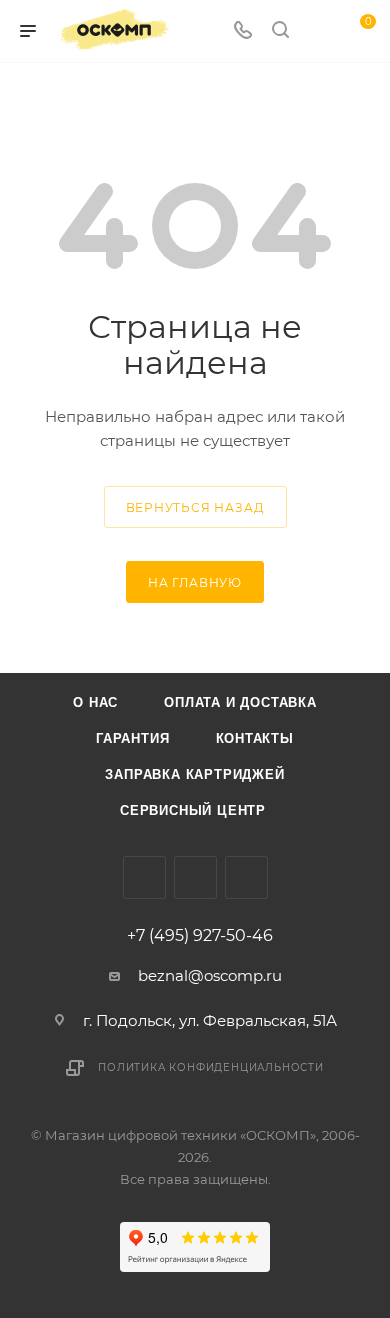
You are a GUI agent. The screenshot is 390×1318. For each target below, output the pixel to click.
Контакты (255, 738)
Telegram (246, 877)
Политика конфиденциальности (211, 1067)
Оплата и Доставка (240, 702)
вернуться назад (195, 507)
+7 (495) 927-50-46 (200, 936)
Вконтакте (144, 877)
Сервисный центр (193, 810)
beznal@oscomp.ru (210, 975)
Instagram (195, 877)
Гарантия (132, 738)
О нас (95, 702)
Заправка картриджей (194, 774)
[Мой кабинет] (318, 31)
